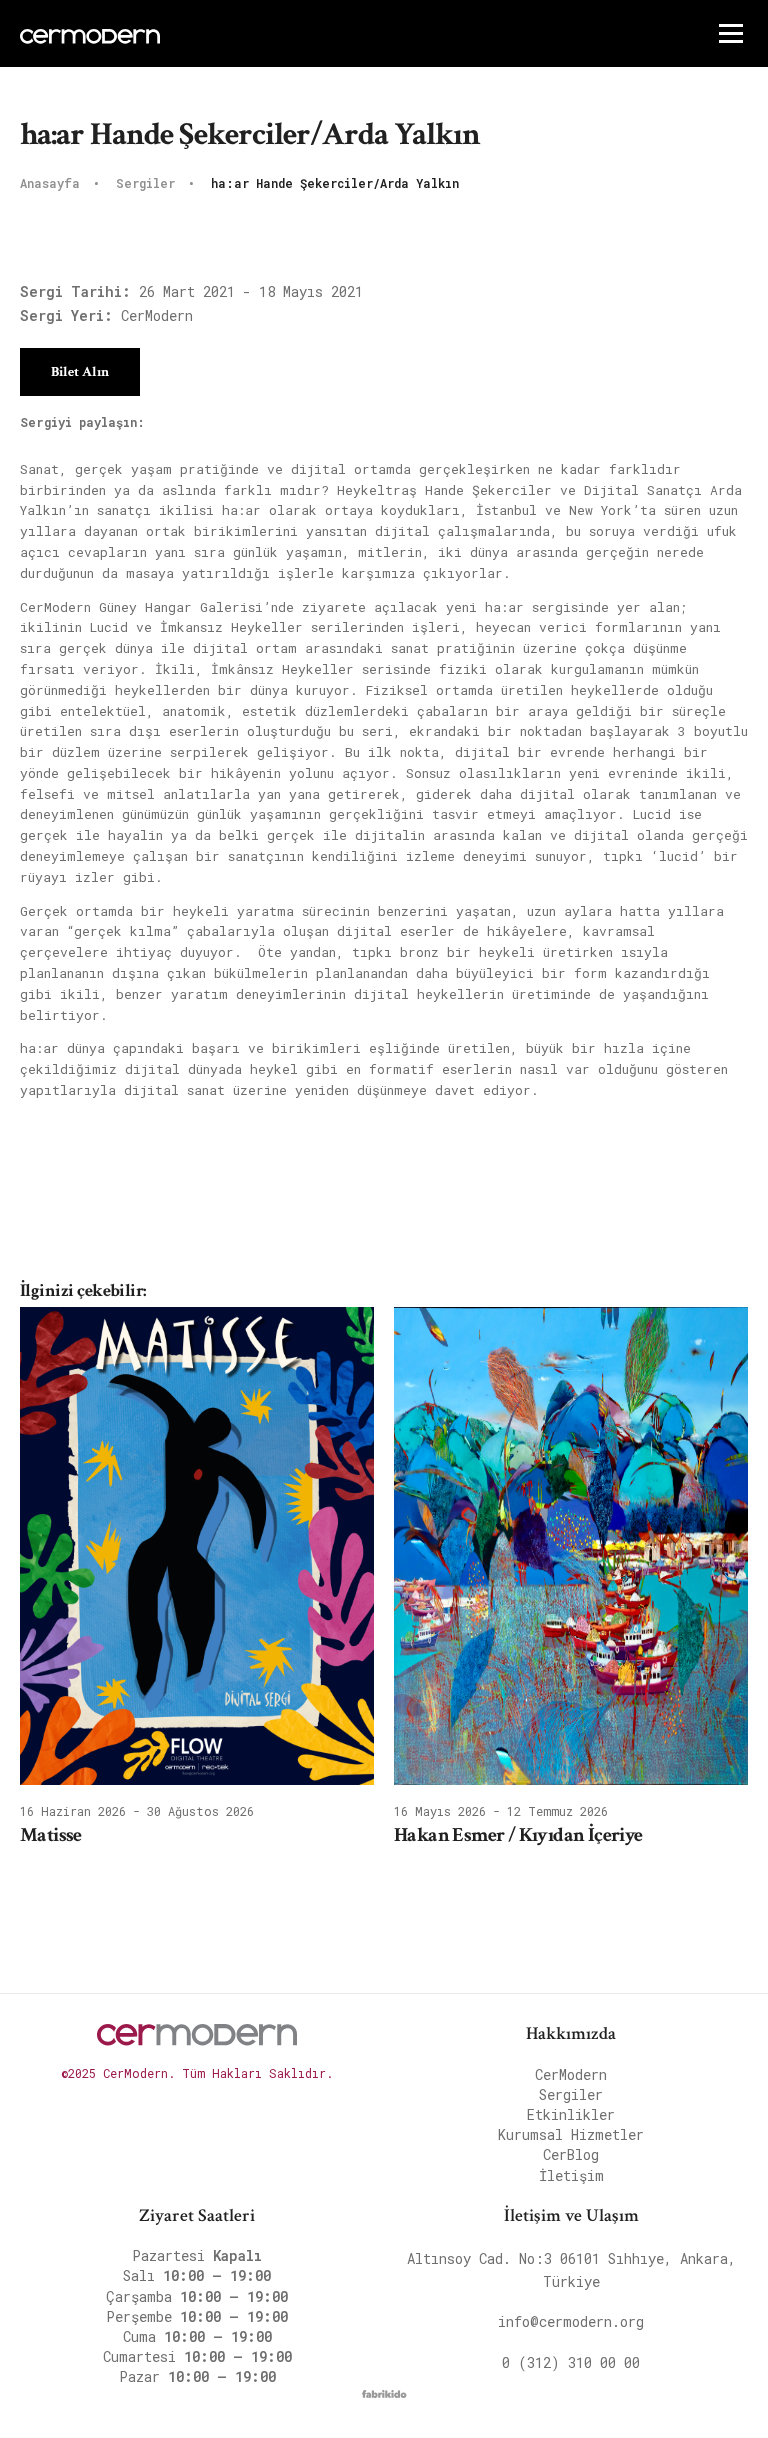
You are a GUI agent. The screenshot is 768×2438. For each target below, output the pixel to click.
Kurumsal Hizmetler (571, 2134)
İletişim (571, 2175)
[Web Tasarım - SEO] (384, 2398)
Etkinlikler (571, 2114)
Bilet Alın (80, 372)
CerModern (571, 2074)
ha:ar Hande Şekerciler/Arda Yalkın (335, 184)
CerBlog (571, 2154)
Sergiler (149, 184)
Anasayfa (53, 184)
